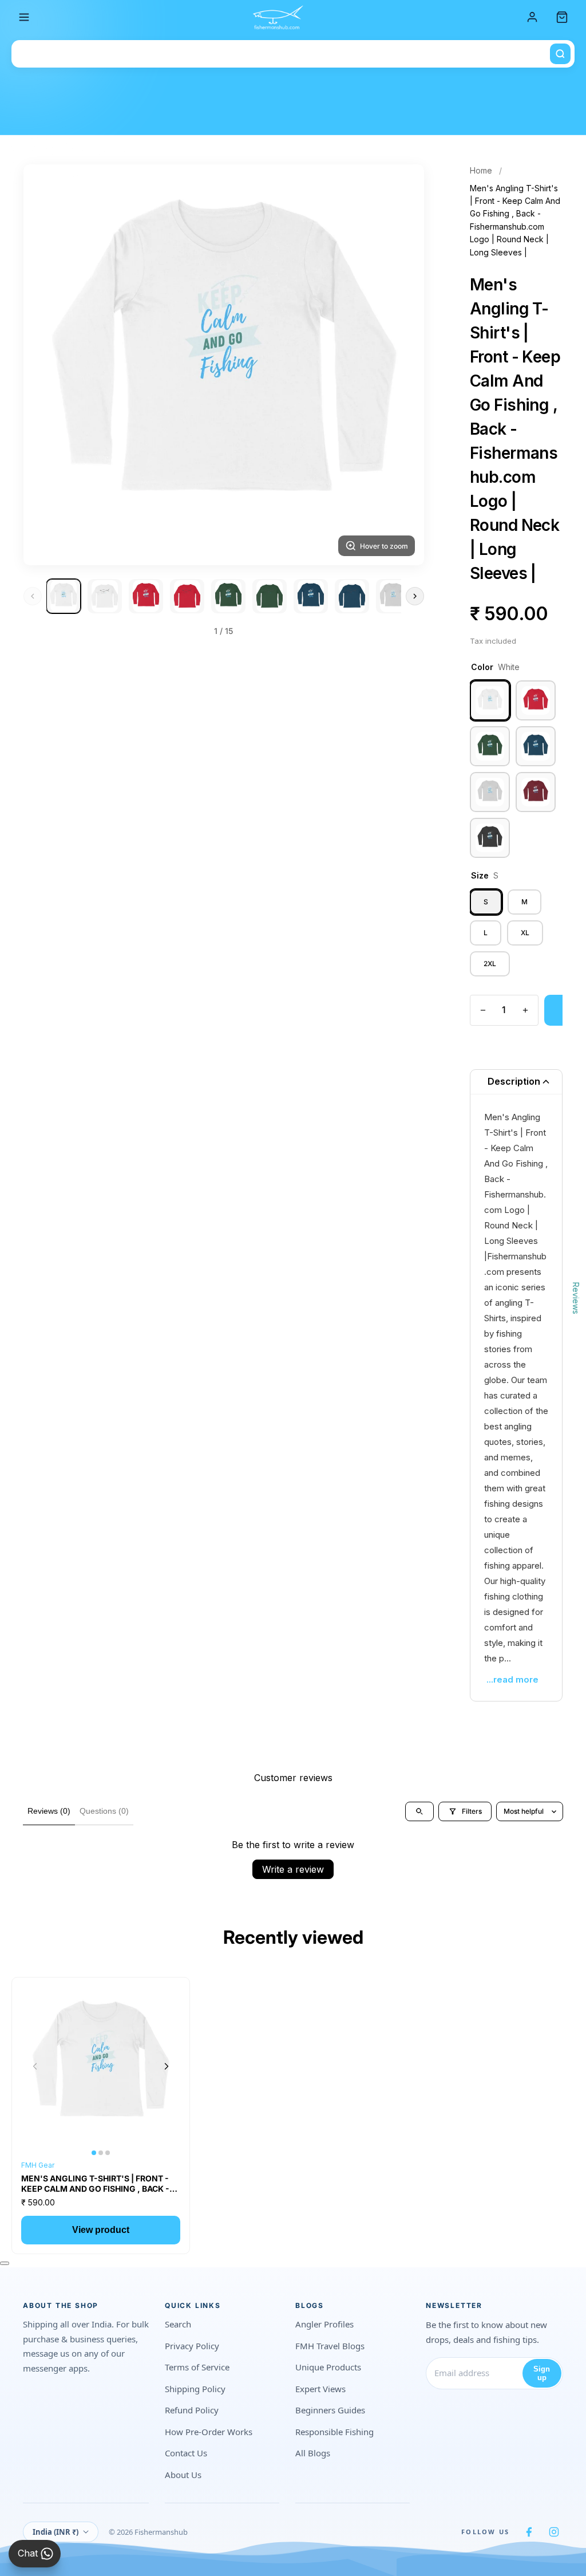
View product (101, 2230)
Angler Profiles (324, 2324)
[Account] (532, 17)
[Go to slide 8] (352, 596)
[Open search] (419, 1811)
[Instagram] (554, 2532)
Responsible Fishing (334, 2432)
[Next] (401, 365)
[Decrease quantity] (483, 1010)
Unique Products (328, 2367)
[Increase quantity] (525, 1010)
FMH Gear (38, 2165)
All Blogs (313, 2453)
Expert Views (320, 2389)
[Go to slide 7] (311, 596)
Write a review (293, 1869)
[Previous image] (35, 2066)
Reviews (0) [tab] (49, 1811)
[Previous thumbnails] (33, 596)
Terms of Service (197, 2367)
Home (481, 170)
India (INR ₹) (56, 2532)
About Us (183, 2475)
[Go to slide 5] (228, 596)
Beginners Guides (330, 2410)
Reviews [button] (576, 1298)
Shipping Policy (195, 2389)
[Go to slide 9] (393, 596)
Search (178, 2324)
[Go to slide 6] (270, 596)
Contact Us (186, 2453)
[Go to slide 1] (64, 596)
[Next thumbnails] (415, 596)
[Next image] (167, 2066)
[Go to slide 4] (187, 596)
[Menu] (24, 17)
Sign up (542, 2373)
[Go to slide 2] (105, 596)
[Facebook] (529, 2532)
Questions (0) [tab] (104, 1811)
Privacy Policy (192, 2346)
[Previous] (46, 365)
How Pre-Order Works (209, 2432)
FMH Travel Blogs (330, 2346)
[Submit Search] (560, 54)
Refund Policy (192, 2410)
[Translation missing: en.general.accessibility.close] (5, 2263)
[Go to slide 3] (146, 596)
